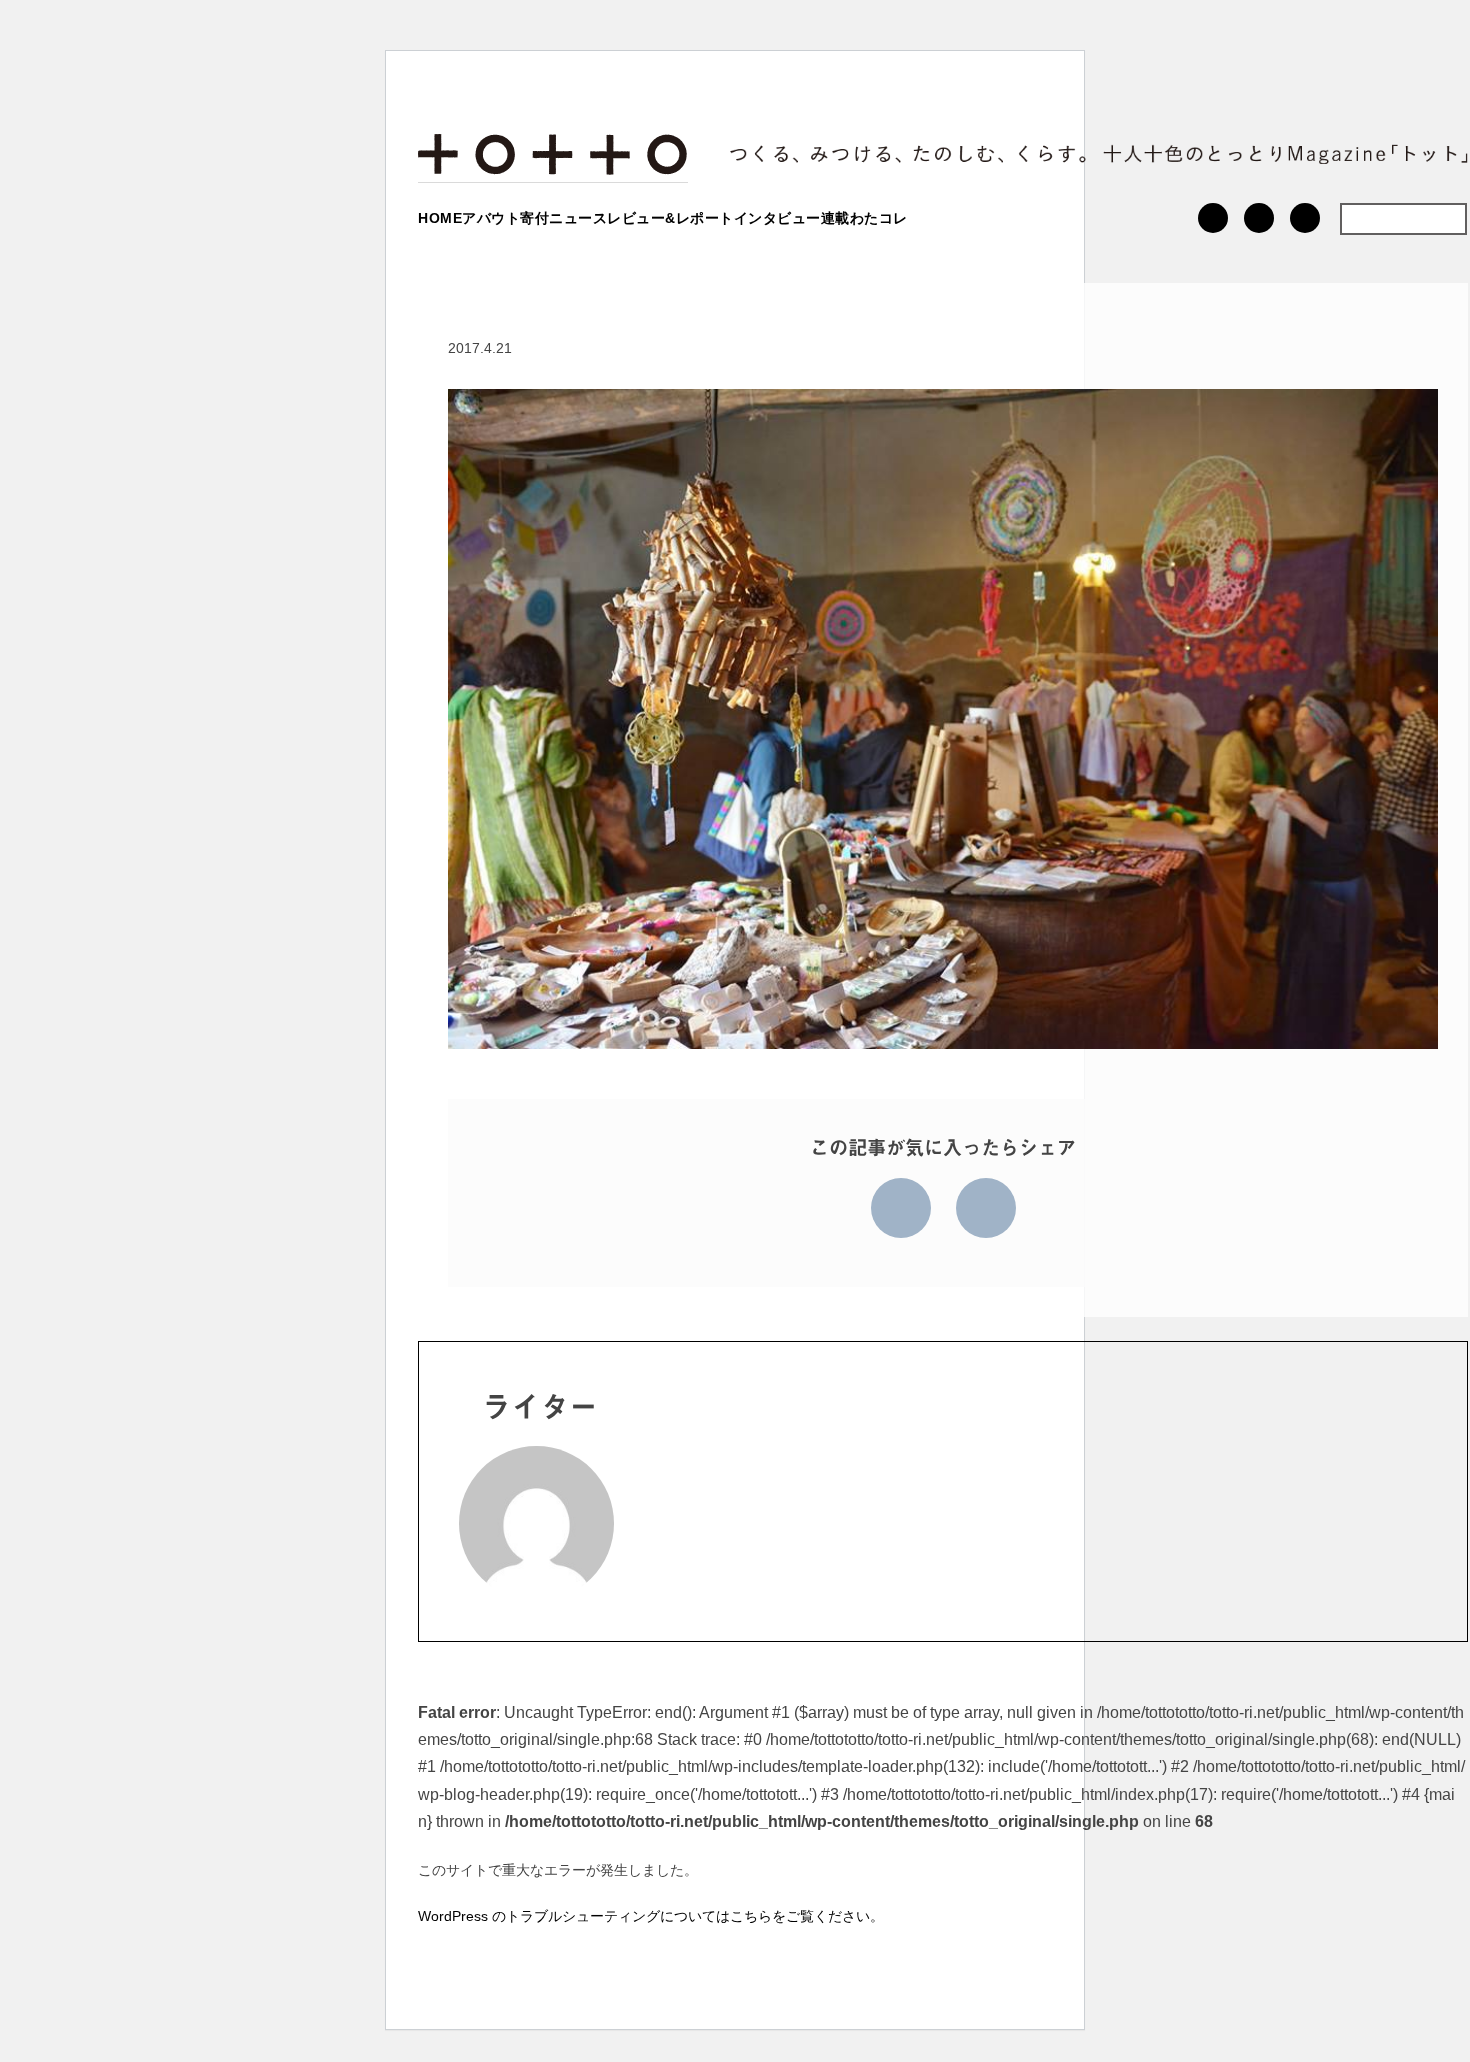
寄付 (534, 218)
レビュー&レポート (670, 218)
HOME (440, 218)
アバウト (491, 218)
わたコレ (879, 218)
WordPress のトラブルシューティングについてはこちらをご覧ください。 (651, 1916)
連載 (835, 218)
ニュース (578, 218)
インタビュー (777, 218)
